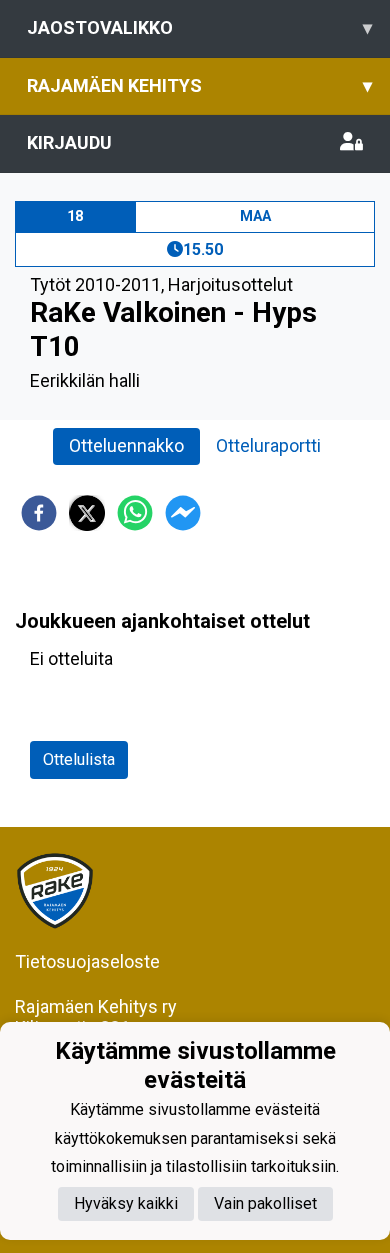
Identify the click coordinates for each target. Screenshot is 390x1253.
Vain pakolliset (265, 1203)
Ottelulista (79, 759)
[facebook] (39, 513)
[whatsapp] (135, 513)
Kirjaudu (69, 142)
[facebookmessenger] (183, 513)
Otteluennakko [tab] (126, 445)
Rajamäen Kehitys (199, 85)
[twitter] (87, 513)
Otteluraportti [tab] (268, 445)
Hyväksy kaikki (126, 1203)
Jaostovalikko (199, 27)
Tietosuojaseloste (87, 961)
